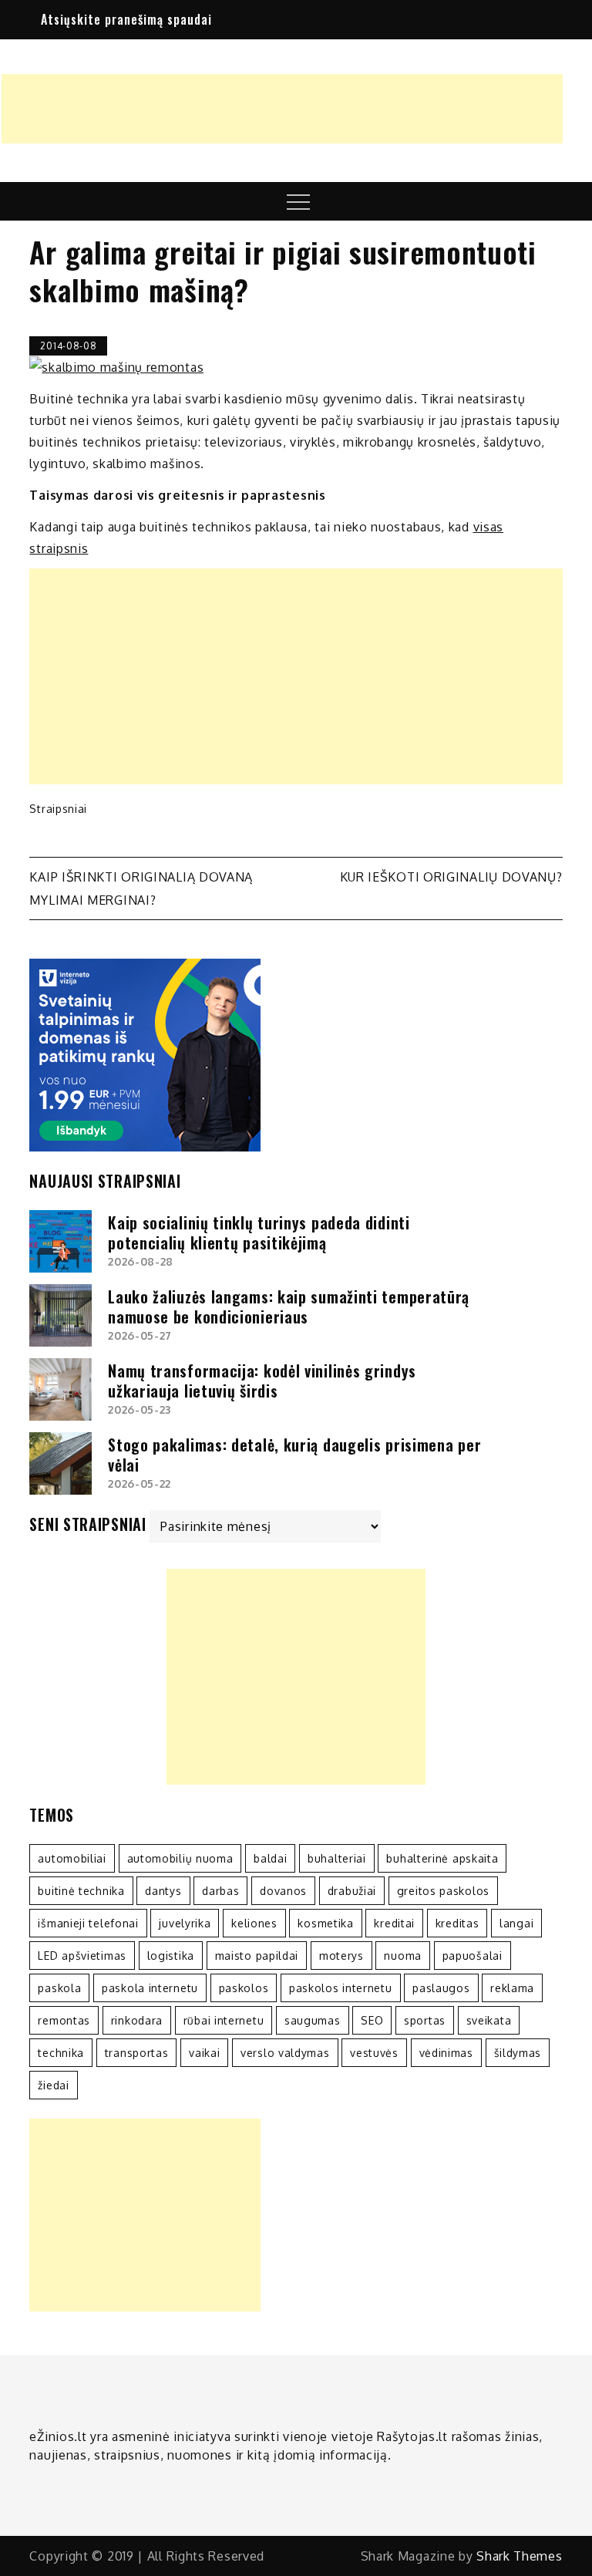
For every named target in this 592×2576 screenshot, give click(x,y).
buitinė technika (81, 1891)
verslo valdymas (285, 2053)
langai (516, 1923)
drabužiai (352, 1891)
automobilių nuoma (180, 1858)
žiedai (53, 2085)
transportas (137, 2053)
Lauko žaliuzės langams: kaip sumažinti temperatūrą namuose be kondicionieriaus (289, 1307)
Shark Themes (519, 2556)
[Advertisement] (282, 109)
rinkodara (137, 2020)
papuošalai (473, 1956)
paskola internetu (150, 1988)
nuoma (403, 1956)
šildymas (518, 2053)
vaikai (204, 2053)
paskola (59, 1988)
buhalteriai (337, 1858)
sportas (425, 2020)
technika (61, 2053)
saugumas (313, 2020)
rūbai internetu (224, 2020)
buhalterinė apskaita (442, 1858)
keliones (254, 1923)
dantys (163, 1891)
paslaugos (441, 1988)
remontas (64, 2020)
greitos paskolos (443, 1891)
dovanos (283, 1891)
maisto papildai (257, 1956)
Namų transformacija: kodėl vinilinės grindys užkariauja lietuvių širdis (262, 1381)
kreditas (457, 1923)
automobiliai (72, 1858)
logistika (171, 1956)
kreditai (394, 1923)
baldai (270, 1858)
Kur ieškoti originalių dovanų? (451, 877)
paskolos (244, 1988)
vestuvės (374, 2053)
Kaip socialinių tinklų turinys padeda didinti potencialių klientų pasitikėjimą (259, 1232)
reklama (512, 1988)
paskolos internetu (341, 1988)
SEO (372, 2020)
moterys (341, 1956)
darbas (220, 1891)
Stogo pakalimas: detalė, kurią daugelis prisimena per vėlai (294, 1455)
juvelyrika (185, 1923)
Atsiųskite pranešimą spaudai (126, 19)
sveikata (489, 2020)
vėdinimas (446, 2053)
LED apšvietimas (82, 1956)
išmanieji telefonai (88, 1923)
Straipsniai (58, 809)
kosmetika (325, 1923)
